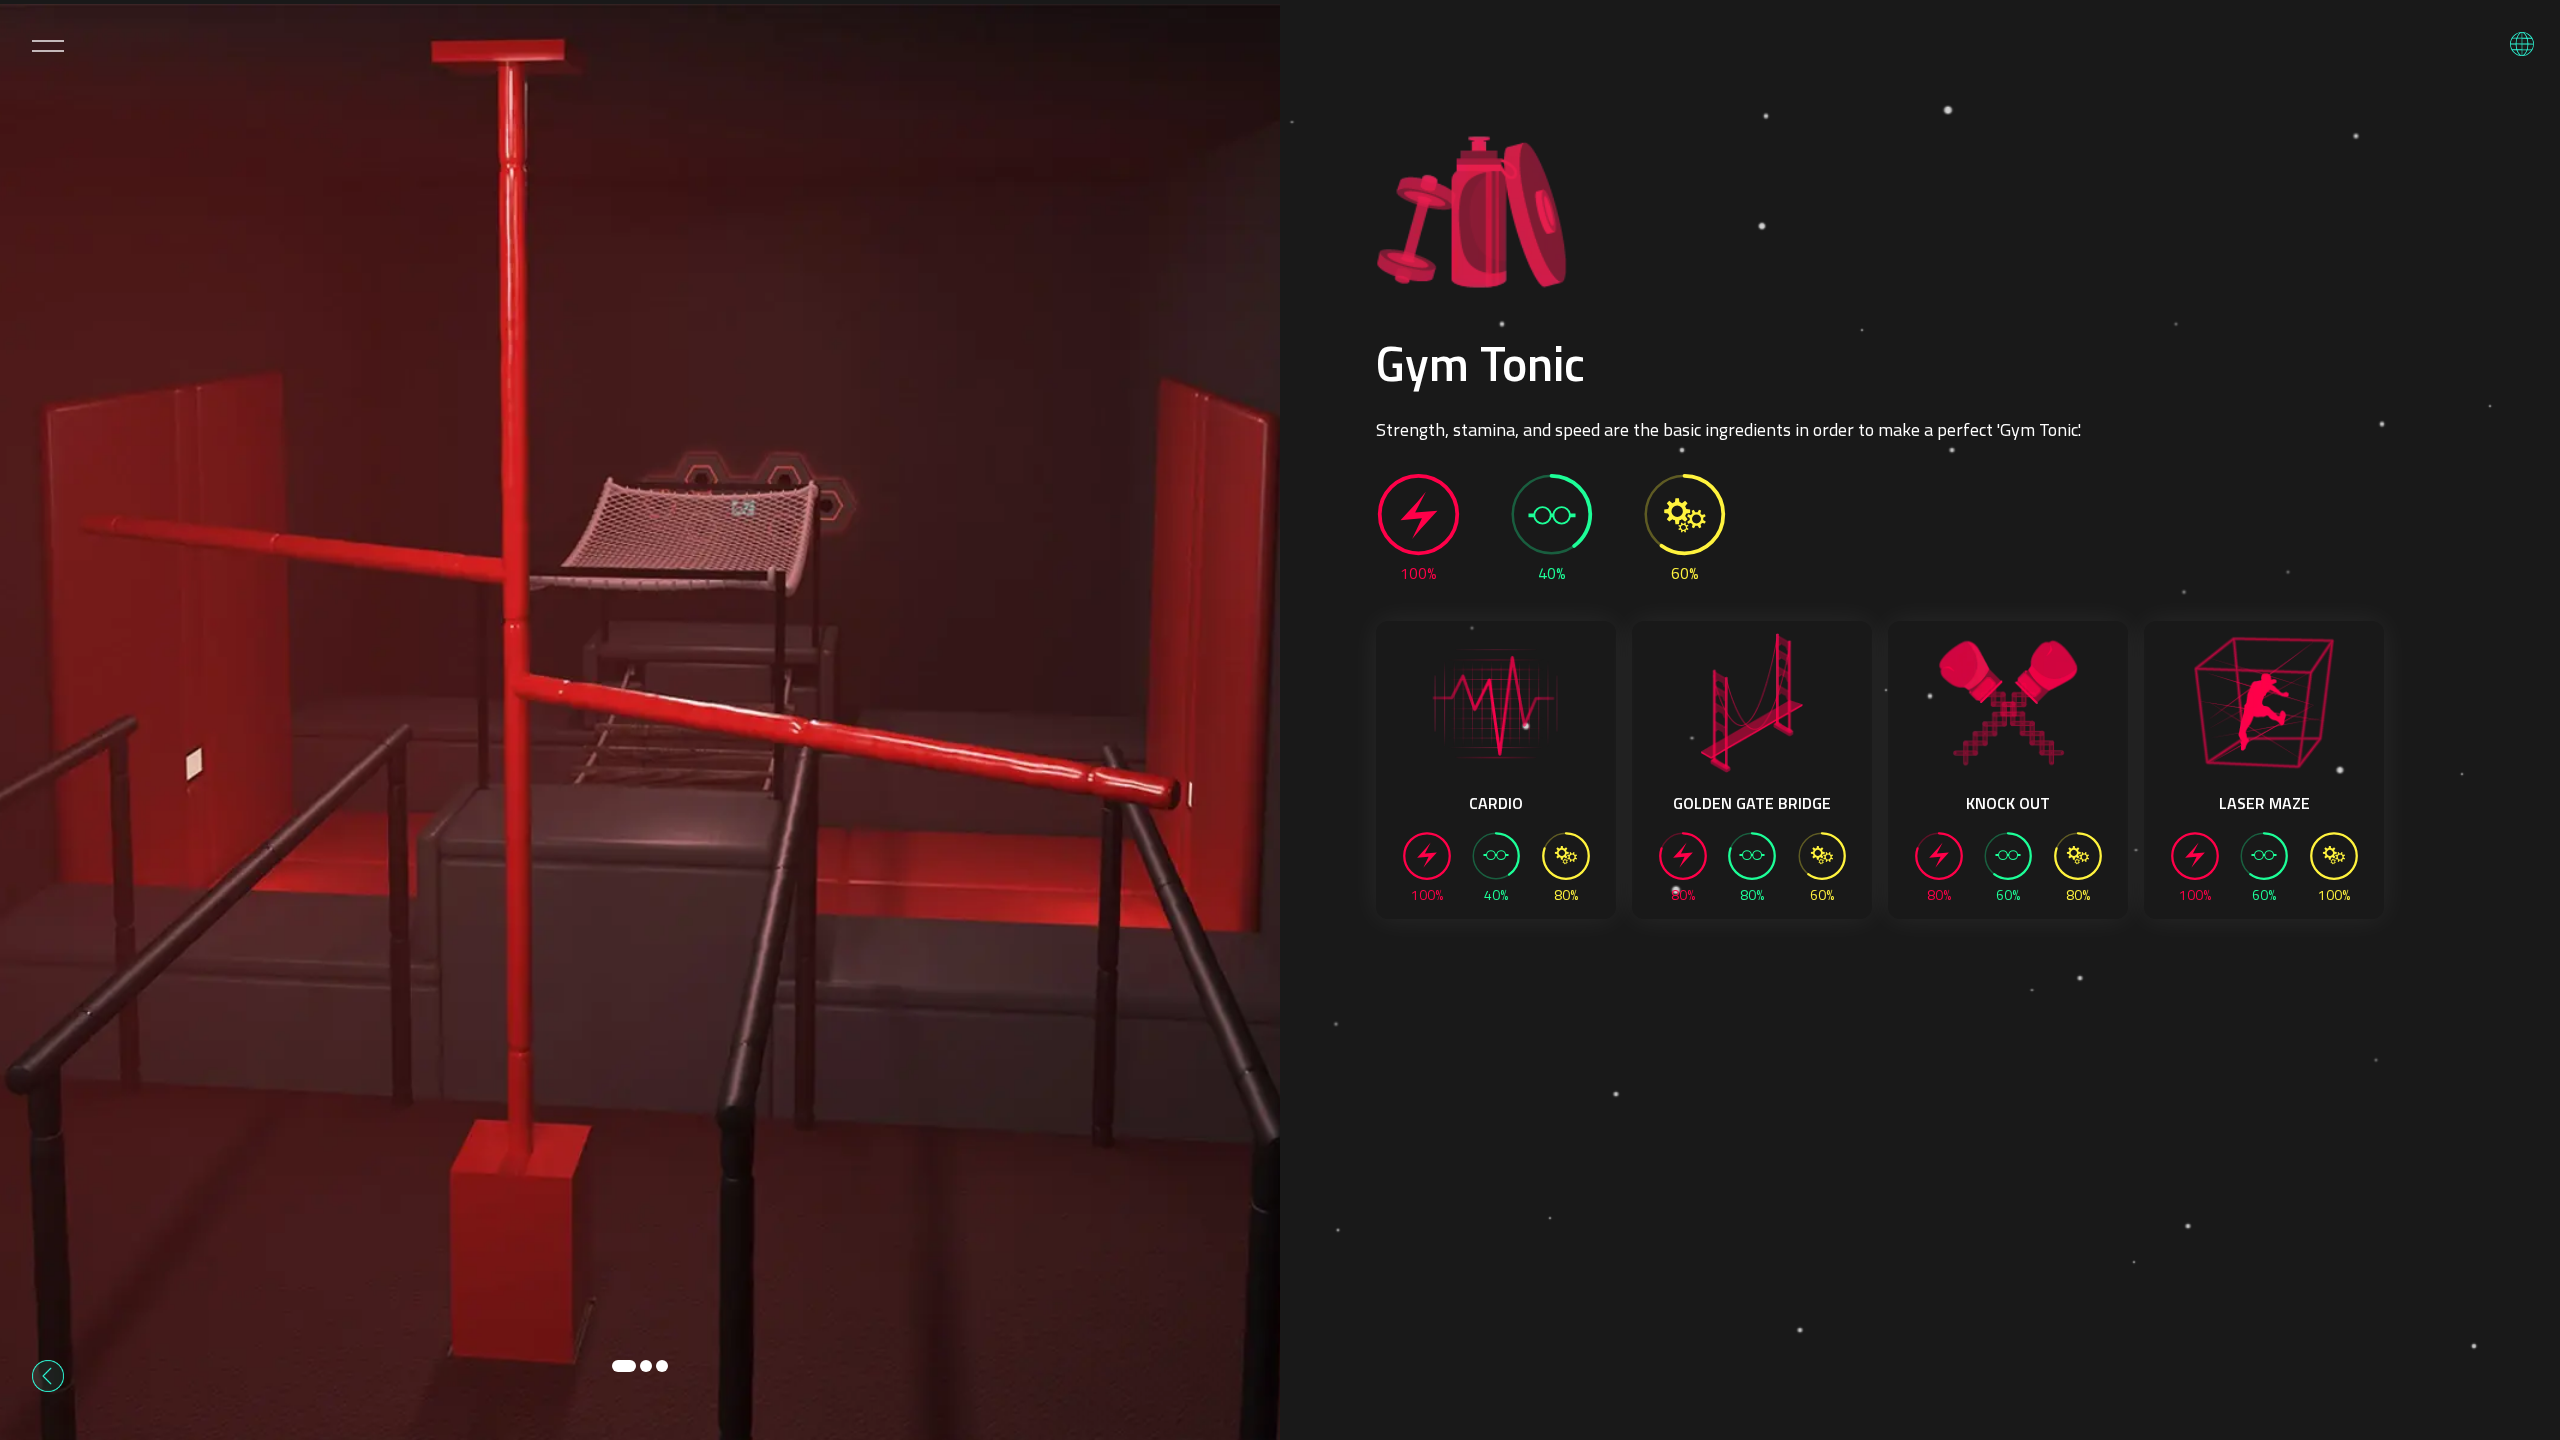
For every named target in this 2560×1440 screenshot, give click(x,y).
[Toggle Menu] (48, 46)
